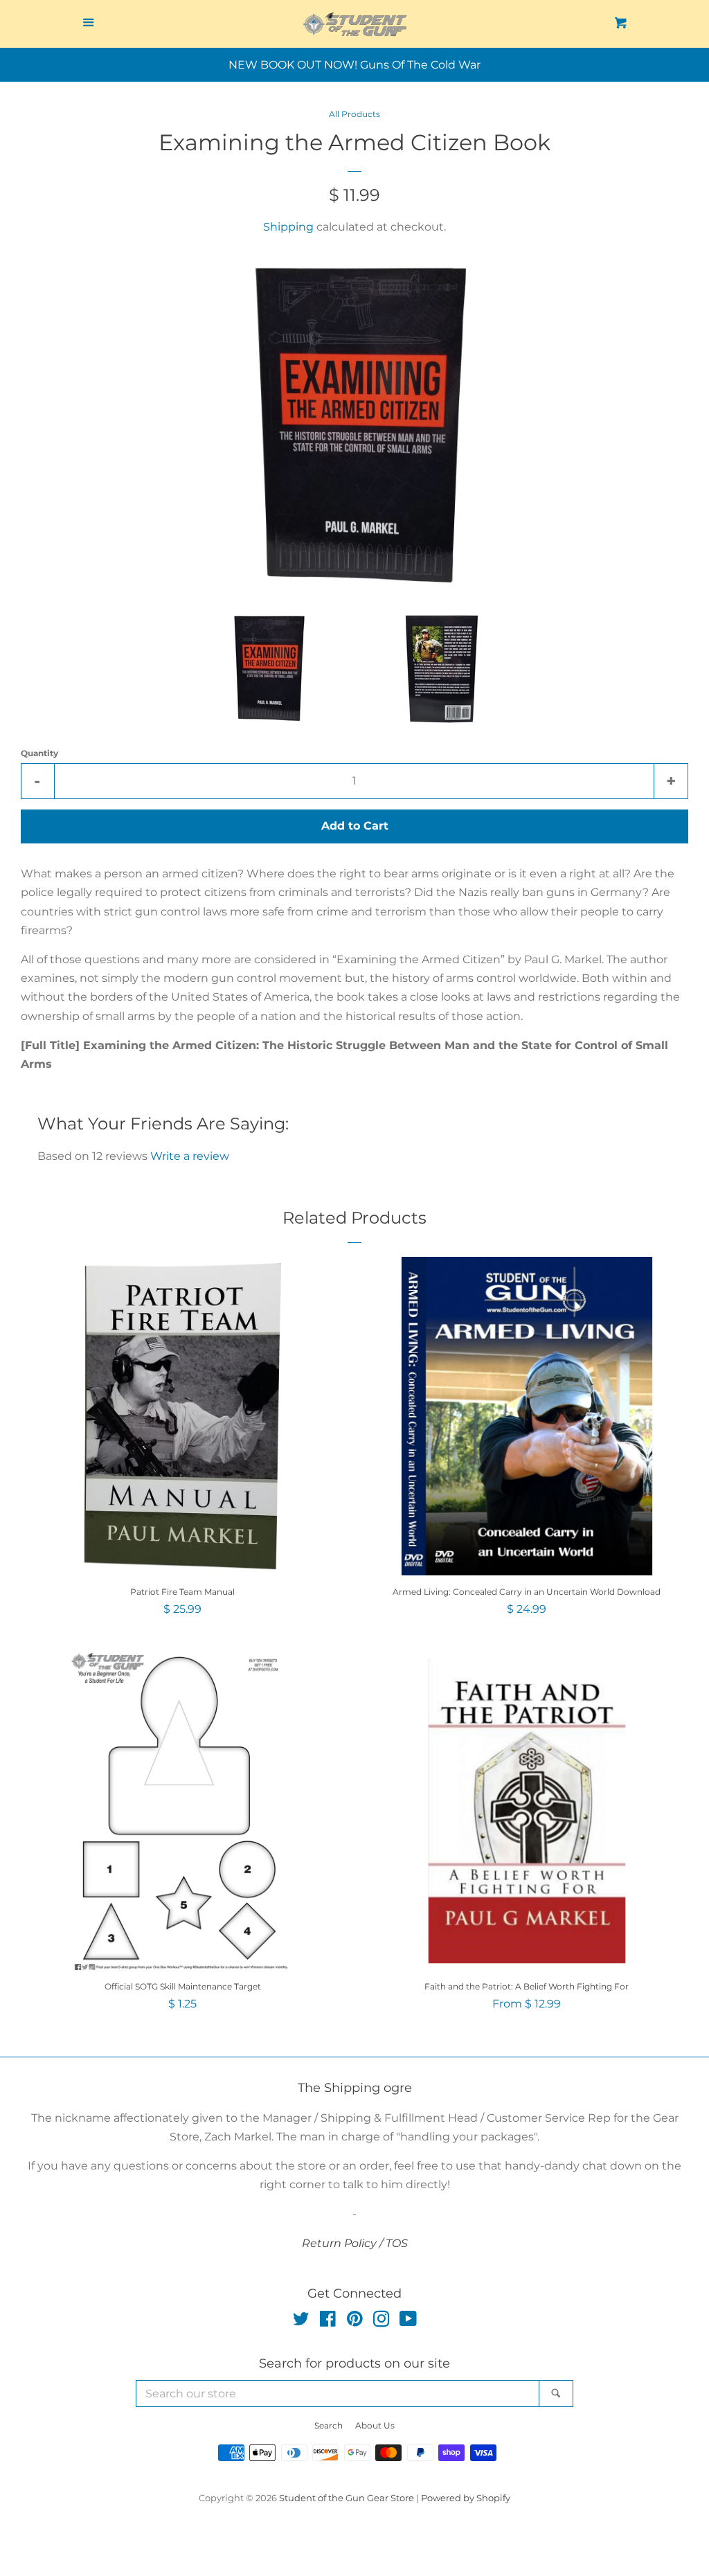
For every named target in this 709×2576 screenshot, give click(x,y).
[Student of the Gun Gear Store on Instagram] (382, 2322)
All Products (354, 114)
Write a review (190, 1156)
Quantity (39, 753)
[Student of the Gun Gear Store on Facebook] (328, 2322)
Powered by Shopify (466, 2498)
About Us (375, 2425)
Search (329, 2425)
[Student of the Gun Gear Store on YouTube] (408, 2322)
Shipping (288, 227)
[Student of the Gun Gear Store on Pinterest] (355, 2322)
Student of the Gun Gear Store (347, 2498)
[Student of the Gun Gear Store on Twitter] (301, 2322)
